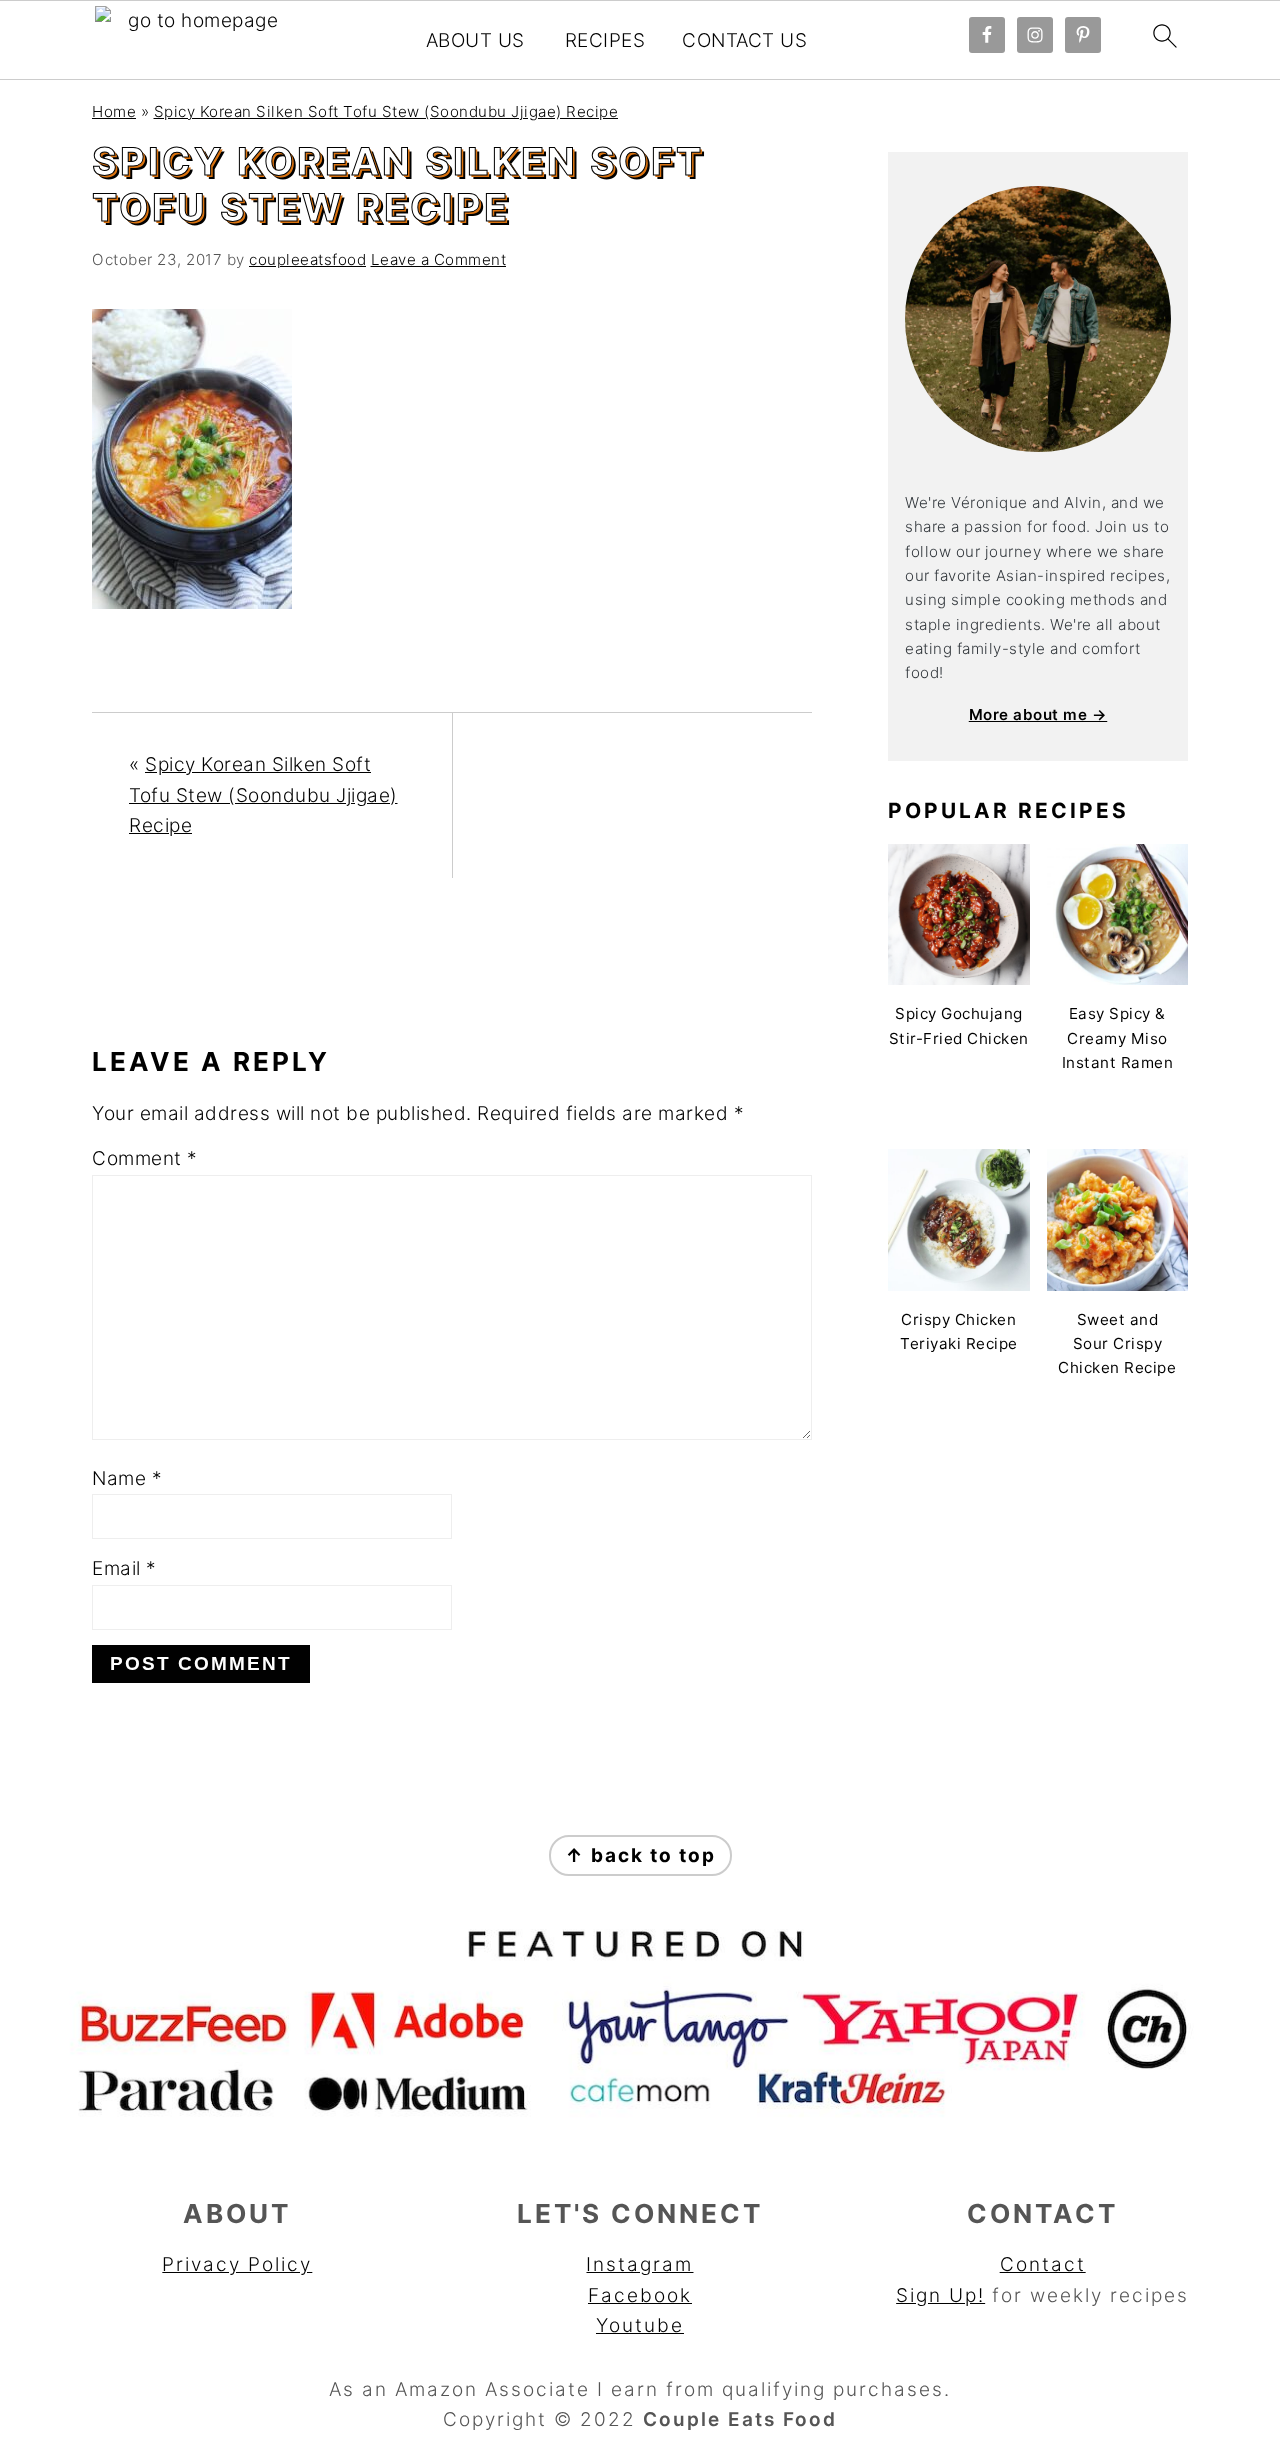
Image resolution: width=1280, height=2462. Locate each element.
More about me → (1038, 714)
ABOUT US (475, 41)
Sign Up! (940, 2295)
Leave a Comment (439, 259)
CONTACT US (744, 41)
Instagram (639, 2264)
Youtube (640, 2325)
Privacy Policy (237, 2264)
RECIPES (605, 41)
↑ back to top (640, 1855)
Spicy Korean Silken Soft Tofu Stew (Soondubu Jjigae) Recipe (386, 111)
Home (114, 111)
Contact (1043, 2264)
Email (124, 1568)
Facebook (640, 2295)
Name (127, 1478)
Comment (145, 1158)
